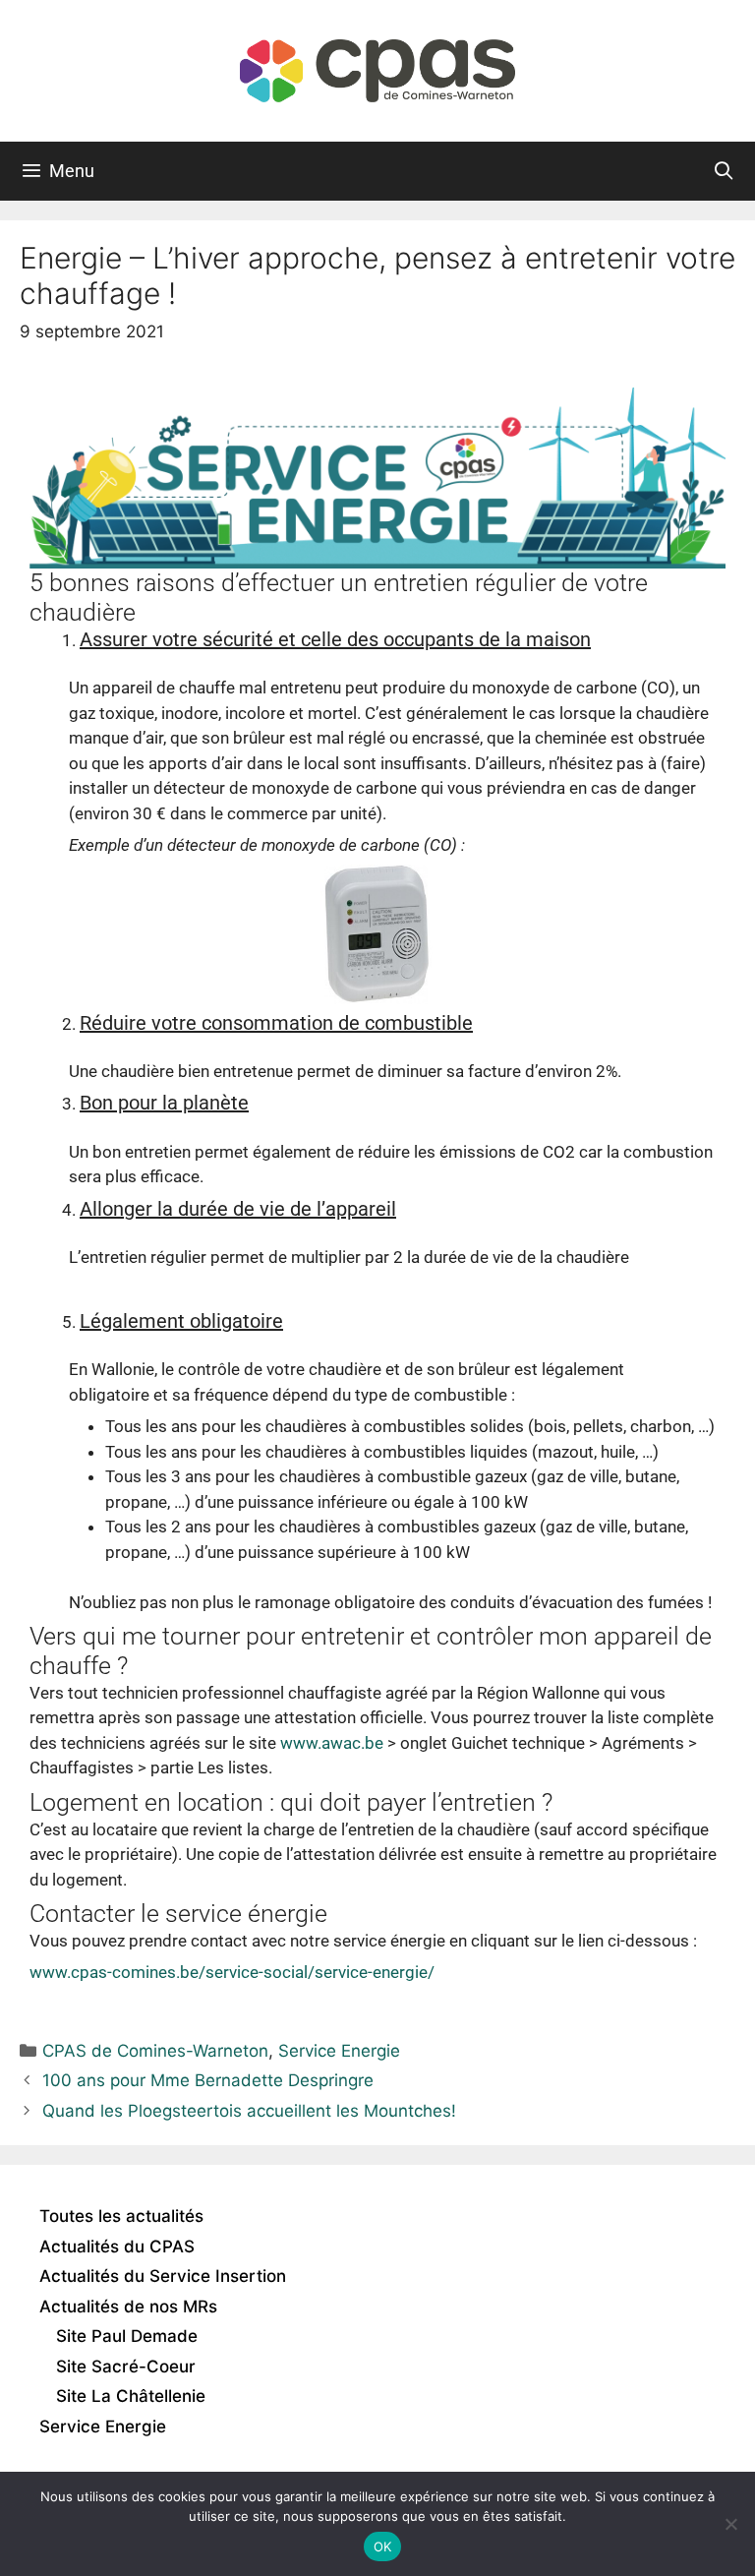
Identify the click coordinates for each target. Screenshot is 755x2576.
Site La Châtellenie (131, 2396)
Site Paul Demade (127, 2336)
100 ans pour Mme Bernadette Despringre (208, 2080)
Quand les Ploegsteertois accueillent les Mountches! (249, 2111)
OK (383, 2546)
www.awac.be (332, 1743)
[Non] (730, 2524)
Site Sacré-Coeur (126, 2366)
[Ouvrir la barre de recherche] (724, 171)
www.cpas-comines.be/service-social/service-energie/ (232, 1972)
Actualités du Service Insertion (163, 2276)
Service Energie (339, 2051)
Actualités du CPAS (117, 2247)
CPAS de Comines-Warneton (155, 2051)
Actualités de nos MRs (128, 2306)
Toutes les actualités (121, 2216)
